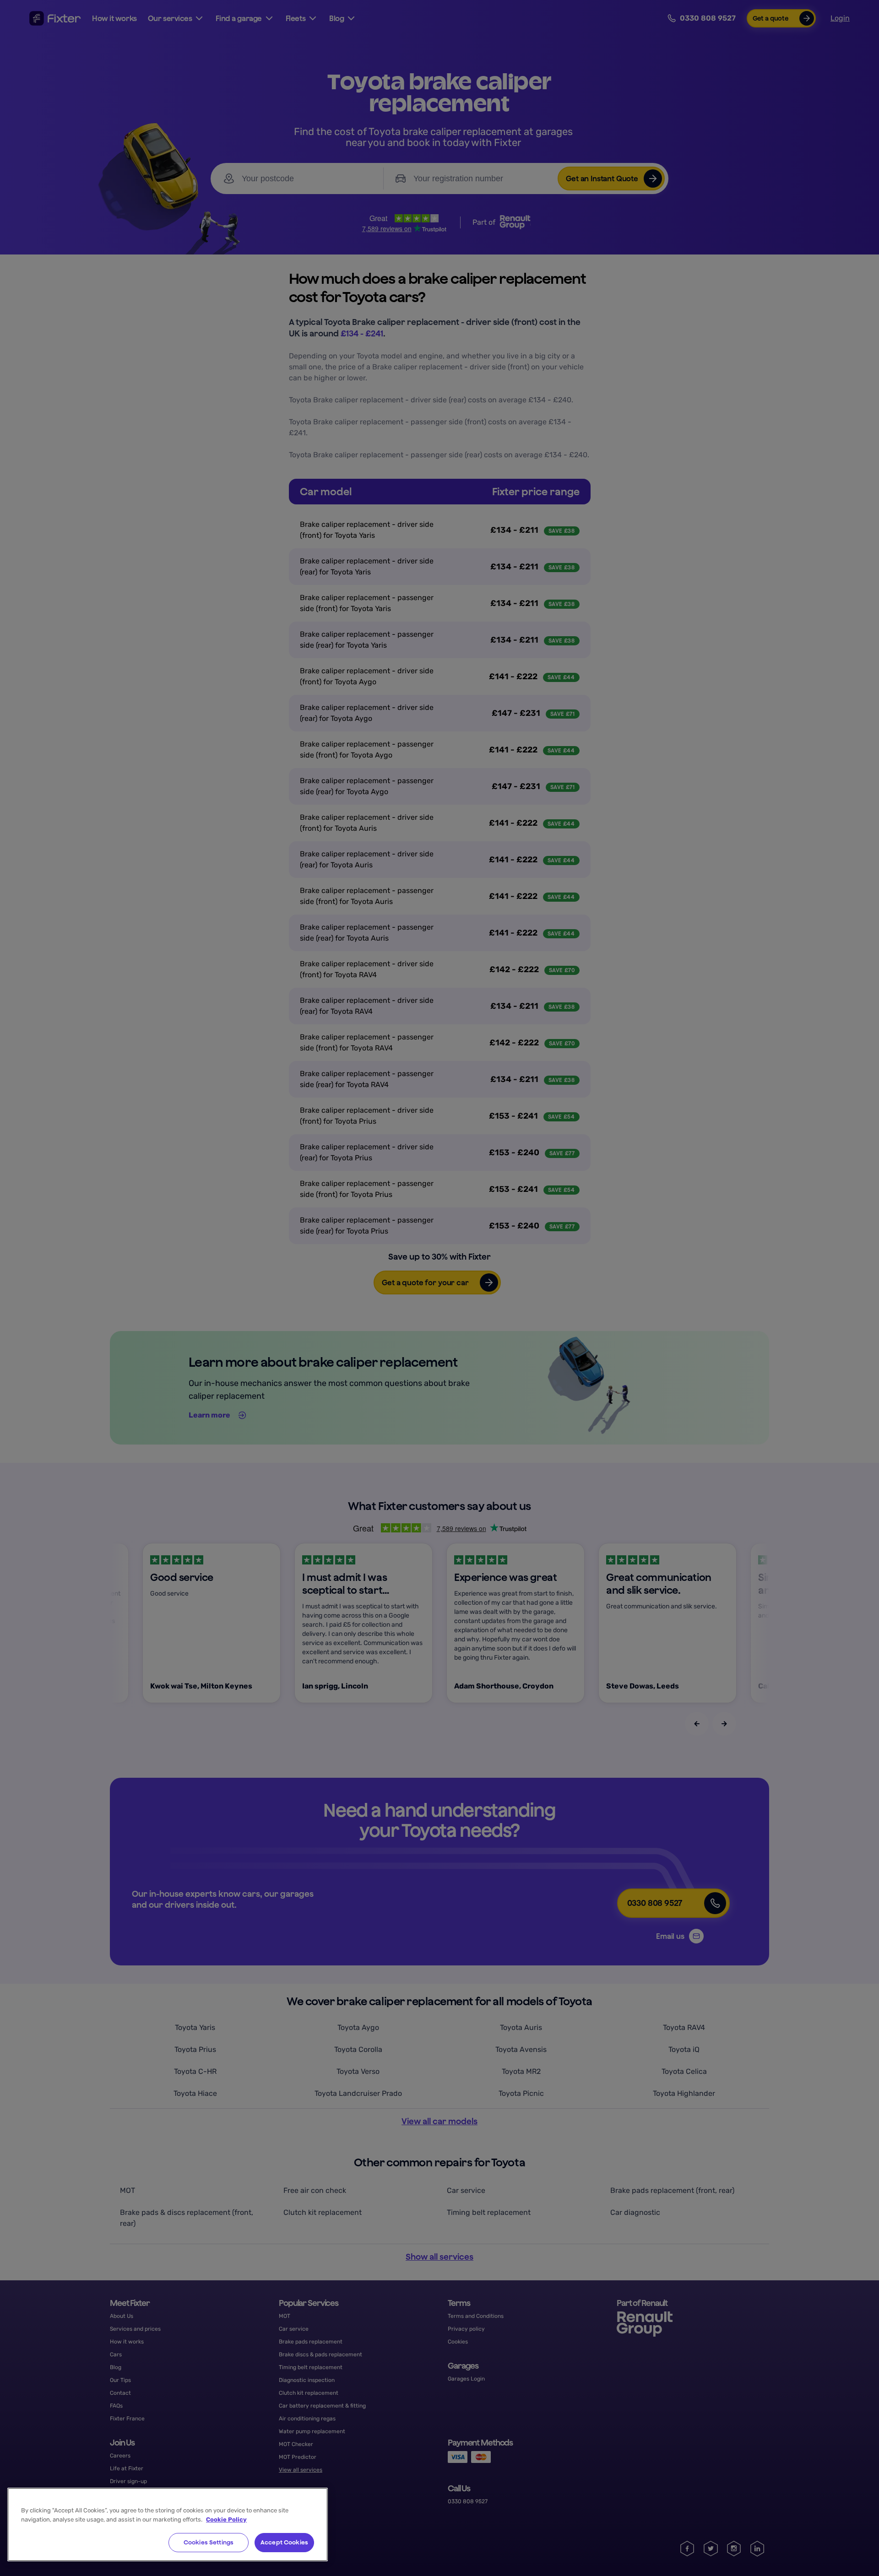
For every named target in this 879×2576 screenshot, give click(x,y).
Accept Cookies (284, 2542)
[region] (168, 2525)
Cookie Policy (226, 2519)
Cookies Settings (209, 2542)
